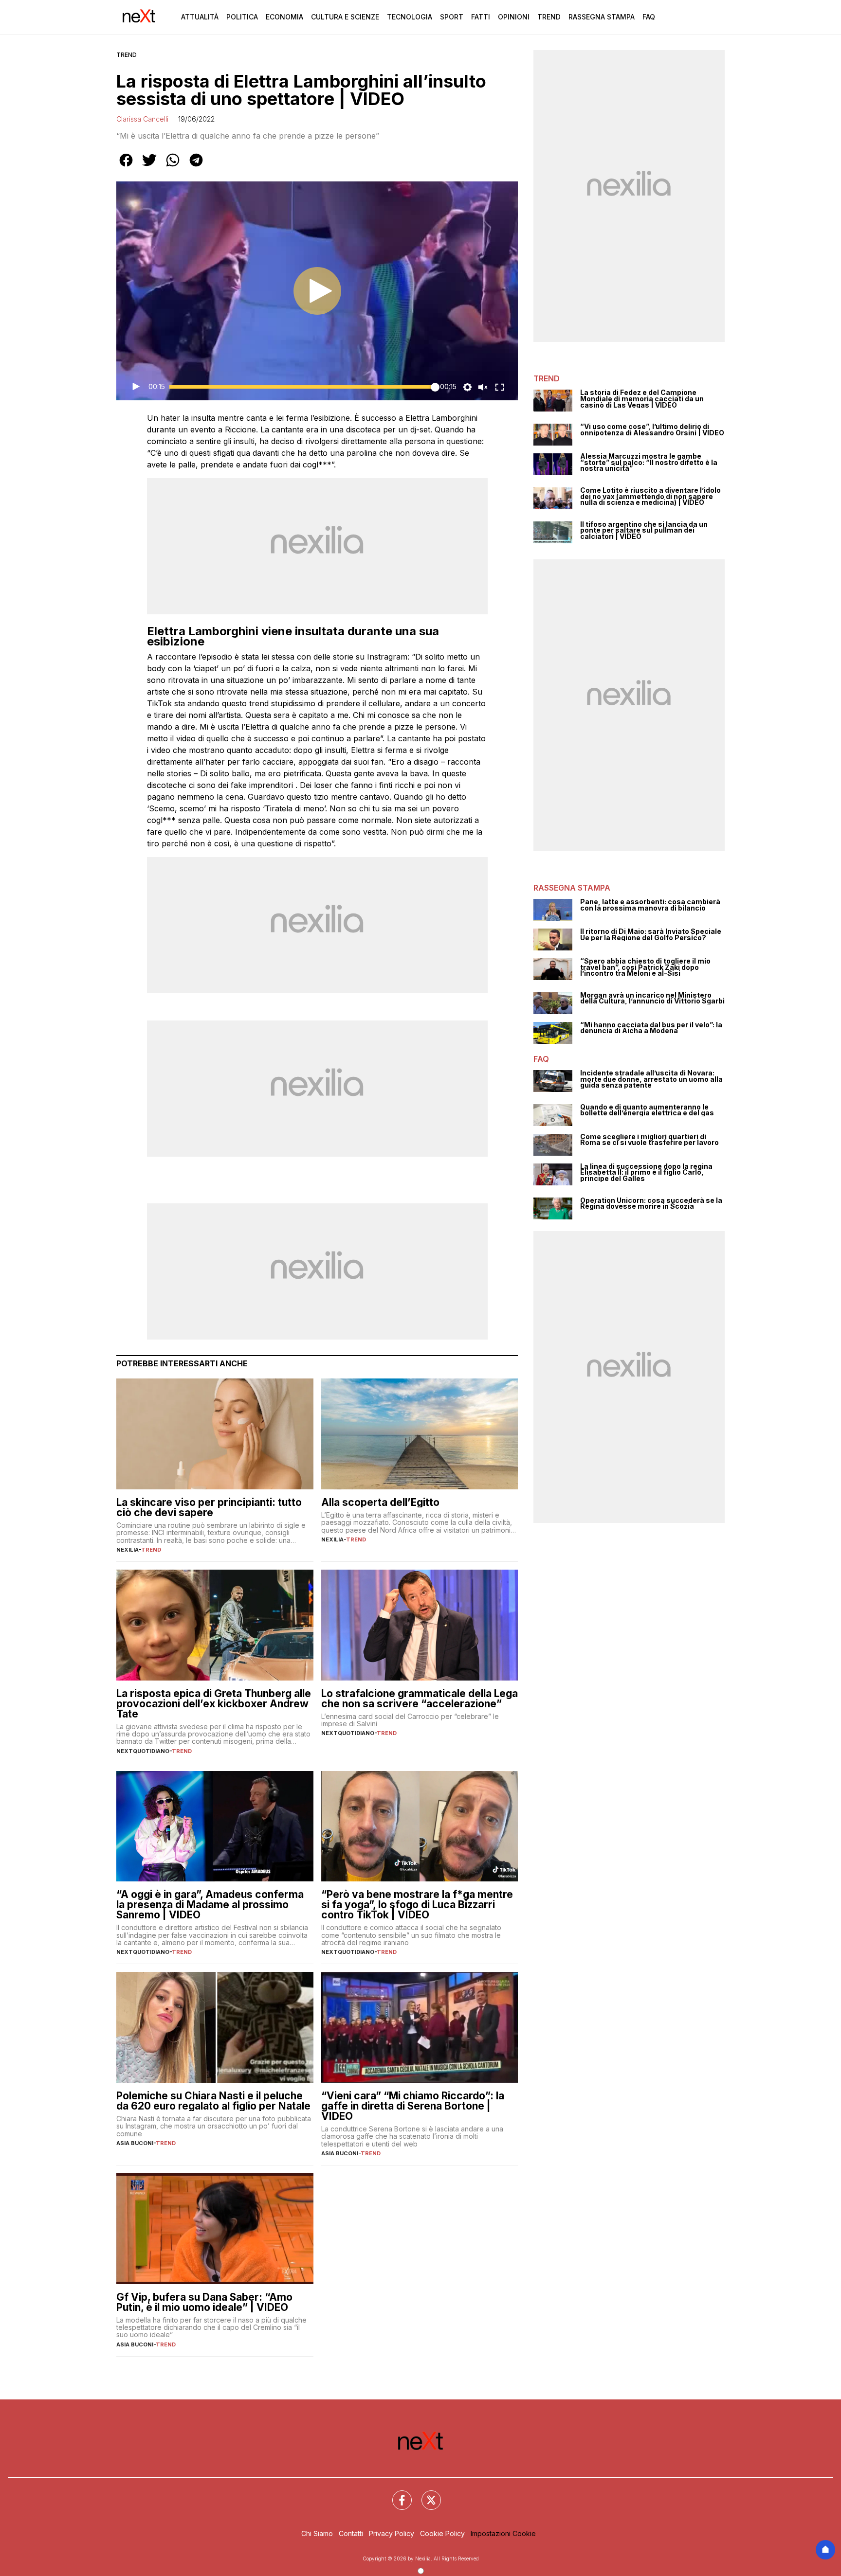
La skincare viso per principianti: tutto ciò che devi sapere (209, 1507)
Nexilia (128, 1550)
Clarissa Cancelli (142, 119)
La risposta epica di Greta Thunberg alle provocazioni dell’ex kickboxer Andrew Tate (214, 1704)
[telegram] (196, 167)
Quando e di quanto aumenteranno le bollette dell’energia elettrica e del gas (647, 1110)
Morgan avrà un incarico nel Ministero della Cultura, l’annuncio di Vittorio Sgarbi (652, 998)
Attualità (200, 17)
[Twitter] (425, 2494)
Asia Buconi (135, 2143)
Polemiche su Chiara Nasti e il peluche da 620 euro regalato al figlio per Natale (213, 2101)
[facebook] (126, 167)
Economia (284, 17)
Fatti (481, 17)
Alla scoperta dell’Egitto (380, 1502)
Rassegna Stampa (602, 17)
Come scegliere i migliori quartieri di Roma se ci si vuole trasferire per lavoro (649, 1140)
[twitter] (149, 167)
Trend (549, 17)
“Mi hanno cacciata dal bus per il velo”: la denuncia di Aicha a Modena (651, 1028)
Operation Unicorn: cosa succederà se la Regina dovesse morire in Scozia (651, 1204)
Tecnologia (410, 17)
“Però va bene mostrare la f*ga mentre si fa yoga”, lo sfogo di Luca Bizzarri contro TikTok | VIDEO (417, 1905)
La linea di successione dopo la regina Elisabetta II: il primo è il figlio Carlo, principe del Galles (646, 1173)
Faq (649, 17)
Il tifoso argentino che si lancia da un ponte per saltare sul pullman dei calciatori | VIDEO (644, 531)
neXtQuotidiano (143, 1751)
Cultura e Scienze (345, 17)
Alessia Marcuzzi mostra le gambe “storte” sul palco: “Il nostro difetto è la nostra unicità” (649, 463)
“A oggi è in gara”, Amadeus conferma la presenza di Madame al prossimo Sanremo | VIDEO (210, 1905)
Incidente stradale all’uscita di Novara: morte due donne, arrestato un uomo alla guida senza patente (651, 1079)
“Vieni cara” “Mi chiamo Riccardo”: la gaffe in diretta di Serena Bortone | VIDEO (413, 2106)
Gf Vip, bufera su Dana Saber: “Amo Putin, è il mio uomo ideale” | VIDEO (204, 2302)
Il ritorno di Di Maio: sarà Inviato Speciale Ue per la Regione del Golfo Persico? (651, 935)
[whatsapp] (173, 167)
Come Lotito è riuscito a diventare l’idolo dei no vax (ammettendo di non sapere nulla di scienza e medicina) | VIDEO (650, 497)
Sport (452, 17)
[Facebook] (396, 2494)
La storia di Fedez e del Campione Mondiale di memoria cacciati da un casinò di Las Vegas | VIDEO (642, 399)
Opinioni (514, 17)
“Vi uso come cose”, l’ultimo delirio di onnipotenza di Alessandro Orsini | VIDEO (652, 430)
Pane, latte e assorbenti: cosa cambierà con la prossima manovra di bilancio (650, 905)
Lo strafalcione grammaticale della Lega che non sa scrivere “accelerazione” (420, 1699)
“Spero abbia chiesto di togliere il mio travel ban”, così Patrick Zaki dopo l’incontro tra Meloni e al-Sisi (645, 967)
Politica (242, 17)
